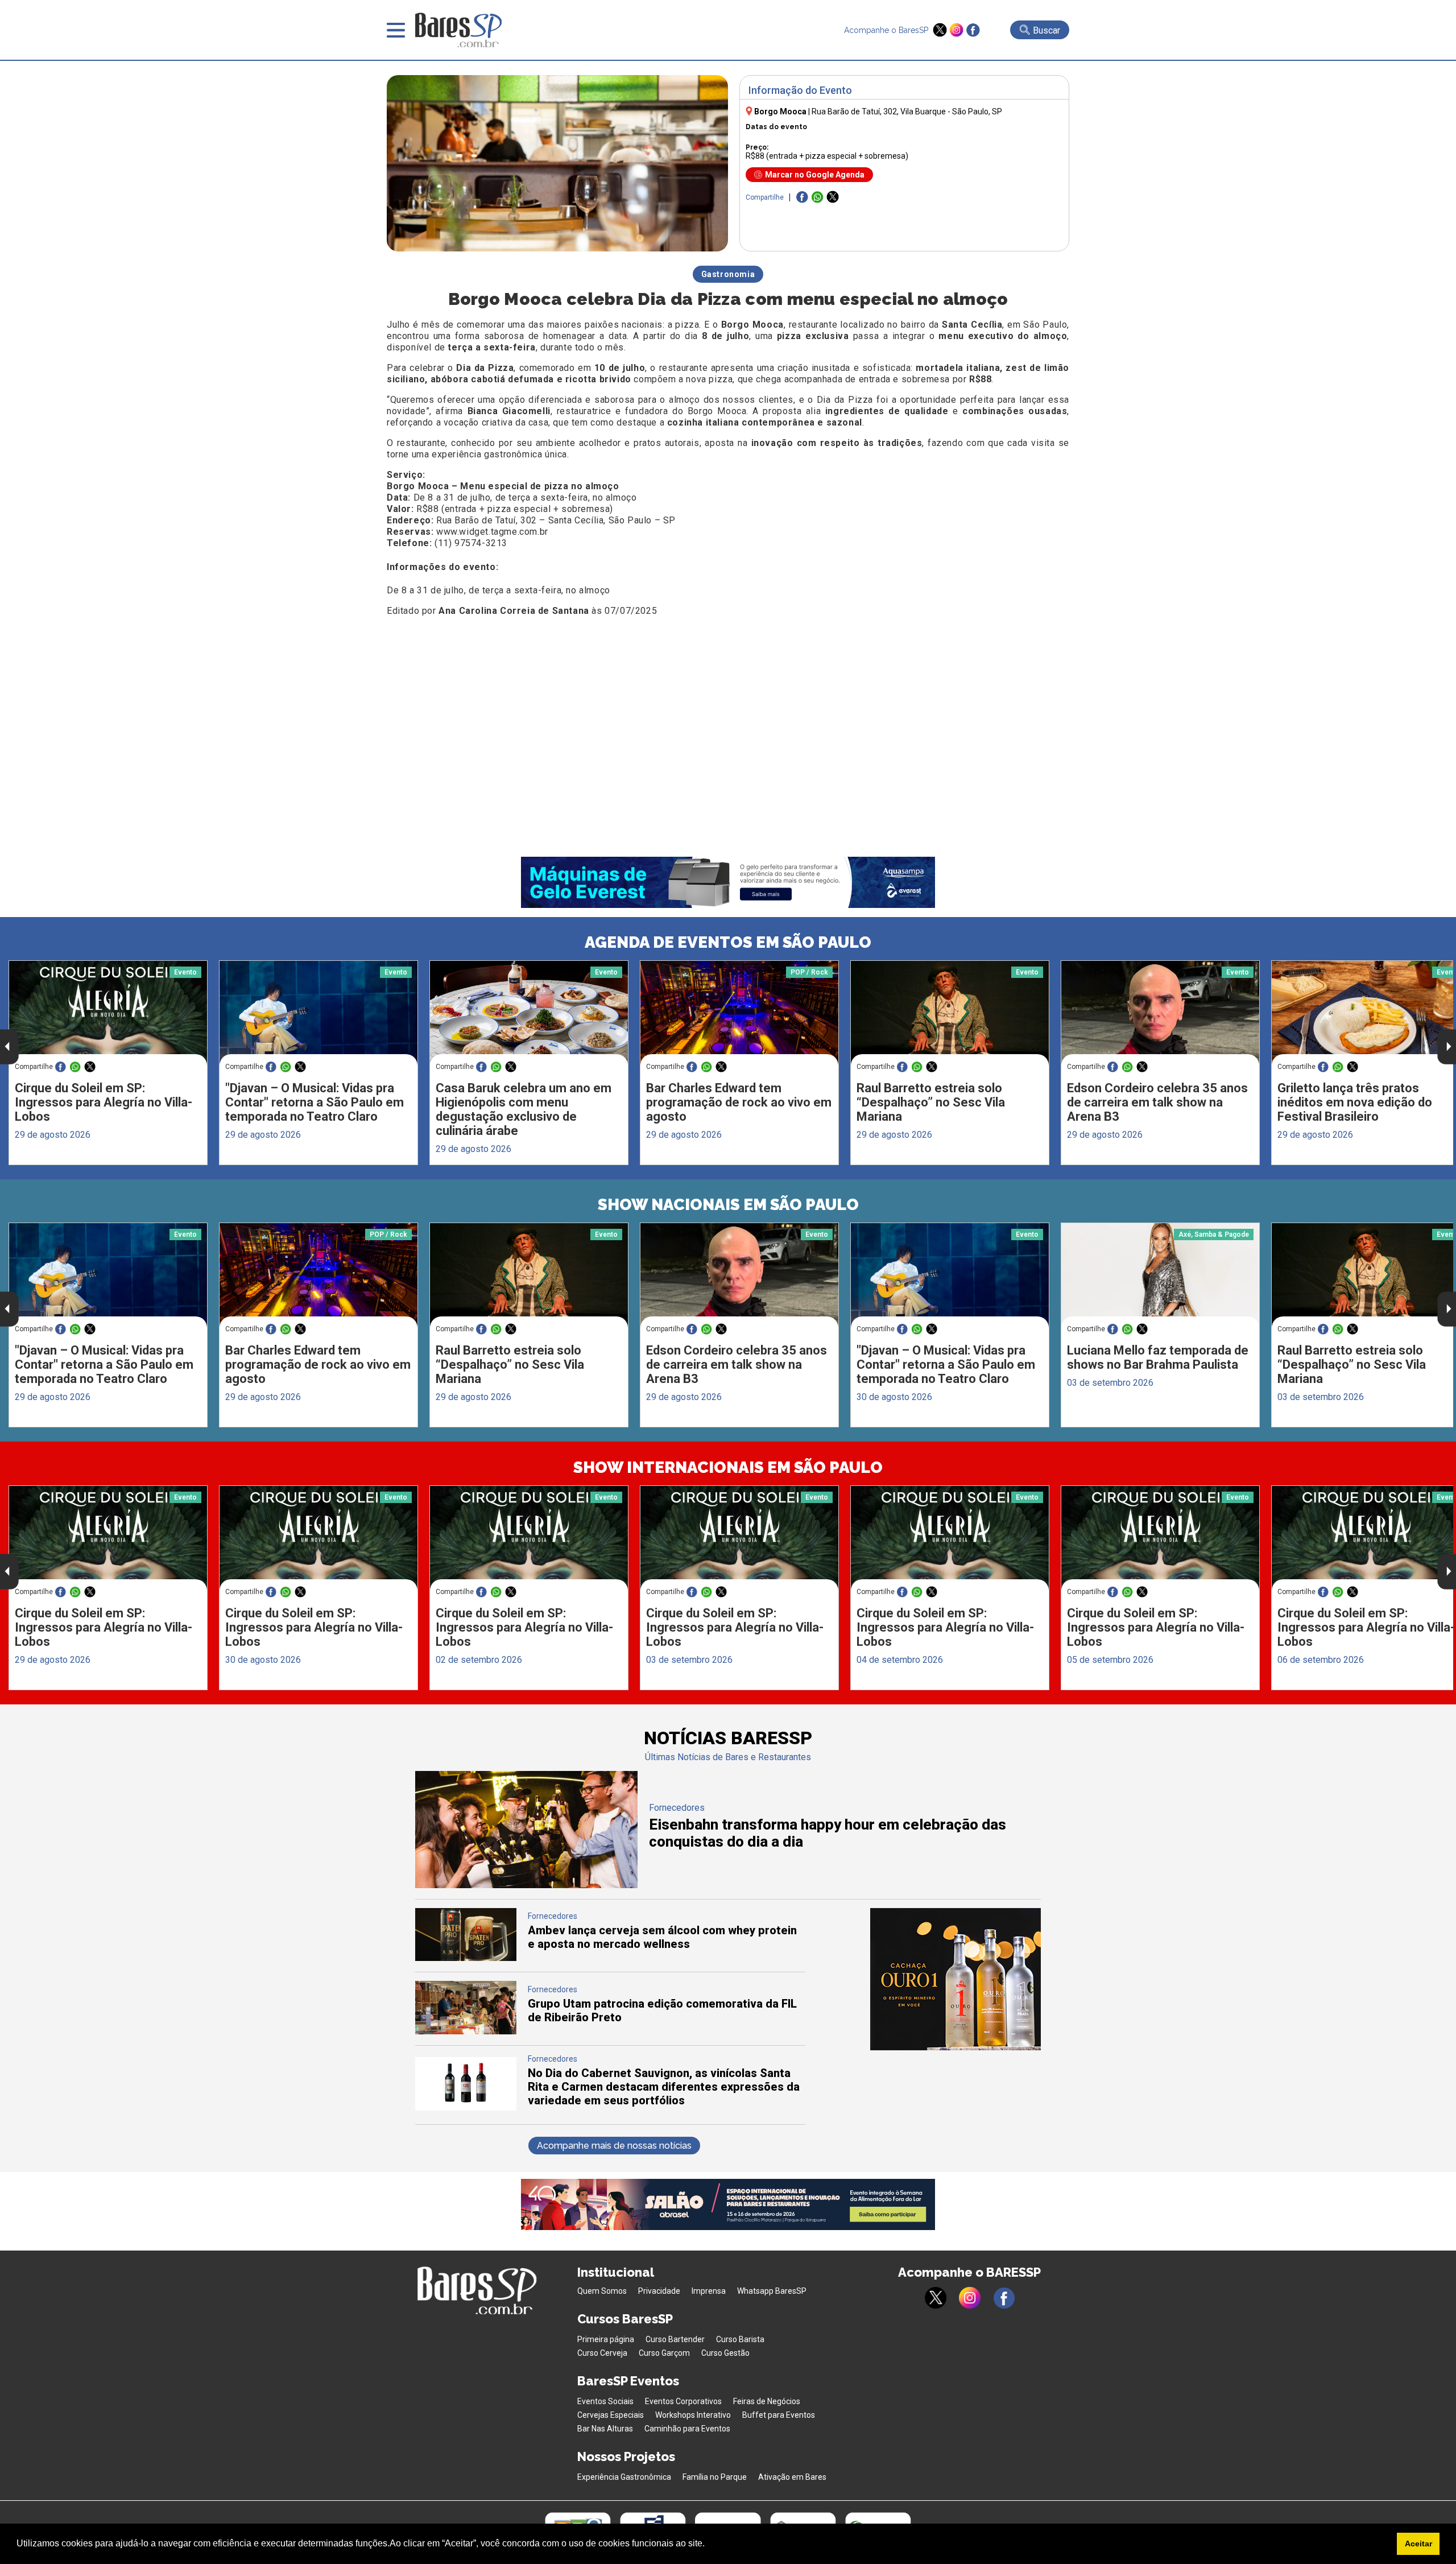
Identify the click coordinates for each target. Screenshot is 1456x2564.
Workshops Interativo (693, 2415)
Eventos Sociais (605, 2401)
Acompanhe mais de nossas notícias (614, 2146)
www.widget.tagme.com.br (492, 532)
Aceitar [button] (1418, 2544)
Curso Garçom (664, 2353)
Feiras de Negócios (767, 2401)
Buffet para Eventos (779, 2415)
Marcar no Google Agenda (815, 175)
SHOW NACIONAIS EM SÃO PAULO (728, 1205)
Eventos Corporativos (683, 2401)
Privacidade (659, 2291)
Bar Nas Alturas (605, 2429)
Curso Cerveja (602, 2353)
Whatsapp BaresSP (772, 2291)
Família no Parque (715, 2477)
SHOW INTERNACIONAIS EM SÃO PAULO (728, 1467)
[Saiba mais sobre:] (318, 1013)
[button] (709, 2545)
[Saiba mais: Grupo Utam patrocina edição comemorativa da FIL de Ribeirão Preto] (466, 2031)
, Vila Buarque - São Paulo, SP (907, 112)
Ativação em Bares (792, 2477)
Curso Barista (740, 2339)
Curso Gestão (725, 2353)
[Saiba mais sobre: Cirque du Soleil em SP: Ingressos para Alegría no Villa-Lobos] (108, 1013)
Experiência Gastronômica (624, 2477)
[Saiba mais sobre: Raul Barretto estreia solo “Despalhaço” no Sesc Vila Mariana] (950, 1013)
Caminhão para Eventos (687, 2429)
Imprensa (709, 2291)
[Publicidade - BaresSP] (955, 1979)
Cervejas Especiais (611, 2415)
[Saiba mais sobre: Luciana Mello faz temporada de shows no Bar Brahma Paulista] (1160, 1275)
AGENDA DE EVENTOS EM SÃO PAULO (728, 942)
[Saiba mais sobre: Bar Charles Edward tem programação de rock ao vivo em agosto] (739, 1013)
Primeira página (606, 2339)
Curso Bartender (675, 2339)
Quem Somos (602, 2291)
